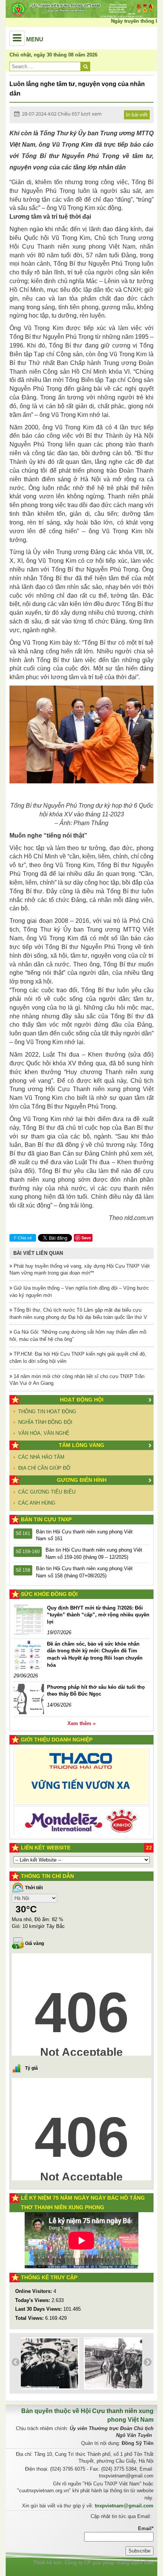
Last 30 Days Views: (39, 2309)
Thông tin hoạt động (47, 1412)
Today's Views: (33, 2300)
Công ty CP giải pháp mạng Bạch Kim (109, 2563)
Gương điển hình (82, 1480)
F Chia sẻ (23, 1238)
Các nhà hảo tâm (41, 1457)
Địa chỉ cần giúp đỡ (44, 1468)
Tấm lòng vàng (81, 1445)
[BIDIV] (81, 1809)
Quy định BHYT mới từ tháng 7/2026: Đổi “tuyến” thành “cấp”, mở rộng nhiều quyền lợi (98, 1615)
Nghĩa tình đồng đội (45, 1422)
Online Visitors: (34, 2291)
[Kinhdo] (81, 1778)
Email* (146, 2528)
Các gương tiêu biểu (47, 1492)
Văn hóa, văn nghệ (44, 1433)
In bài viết (137, 114)
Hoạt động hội (82, 1400)
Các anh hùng (37, 1503)
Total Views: (30, 2318)
